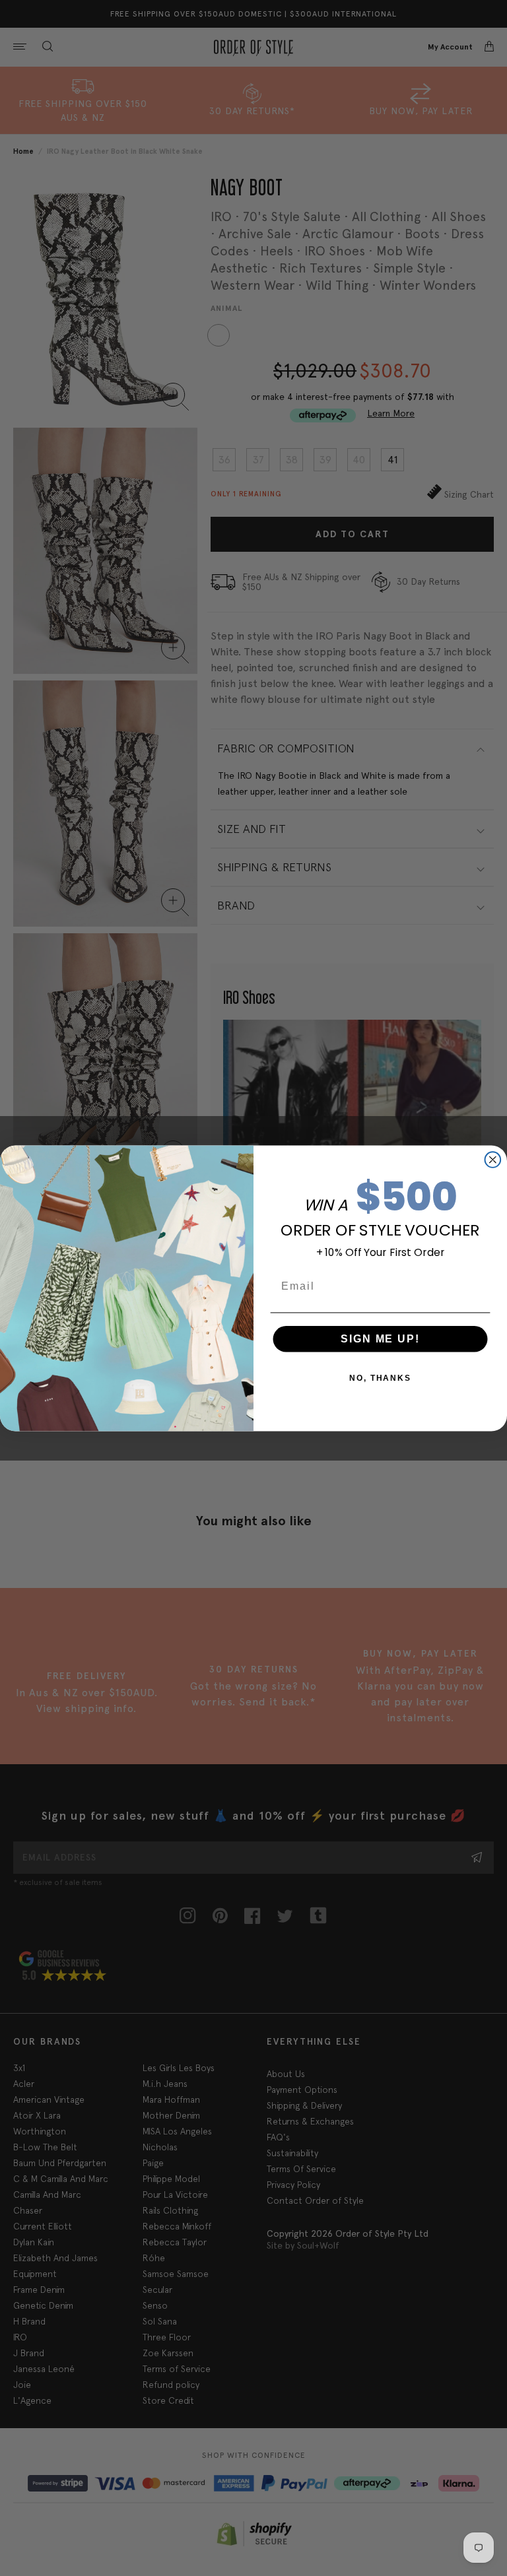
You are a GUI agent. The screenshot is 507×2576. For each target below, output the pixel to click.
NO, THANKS (380, 1377)
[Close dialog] (493, 1160)
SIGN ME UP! (380, 1338)
